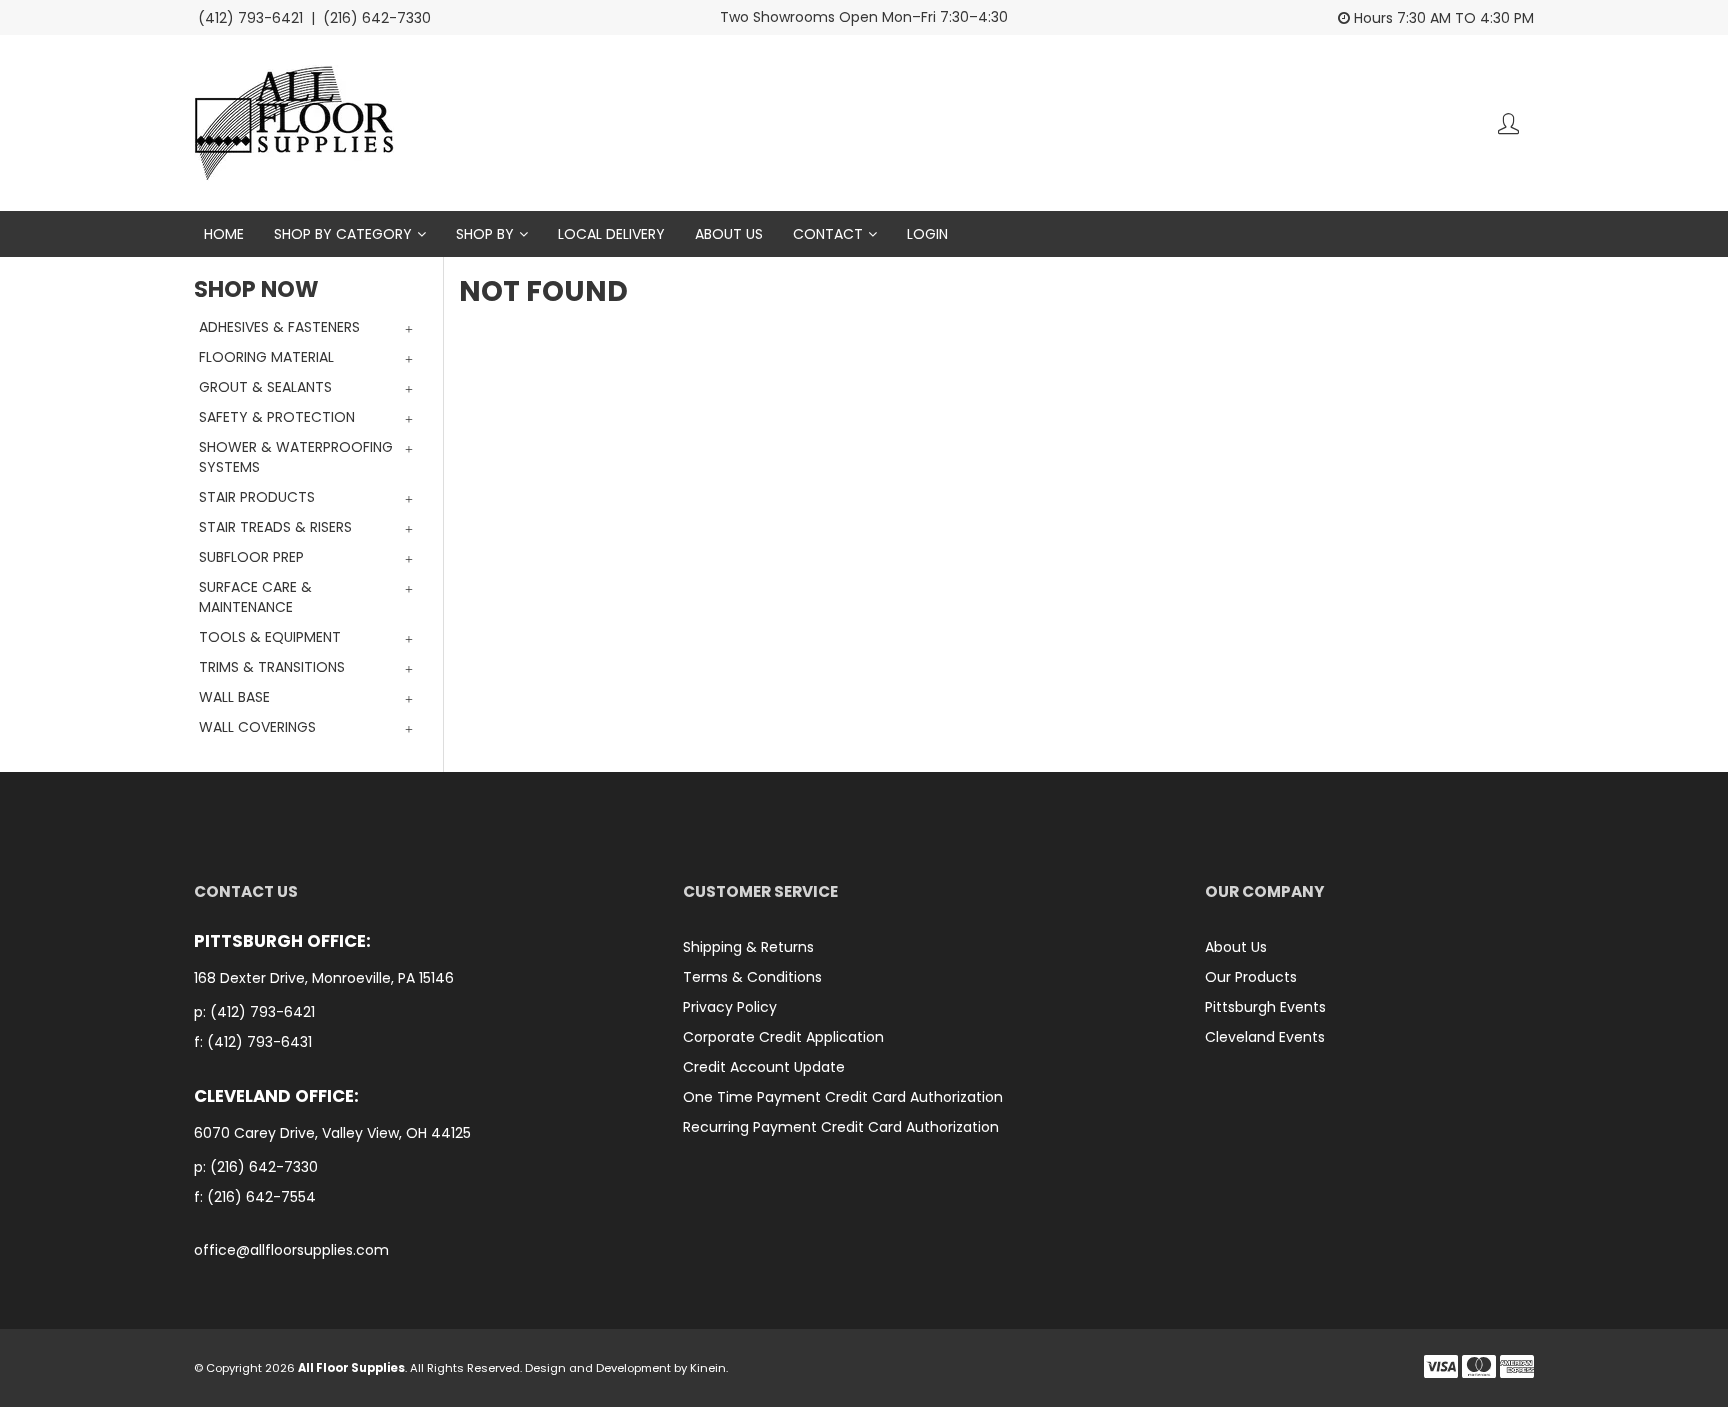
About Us (729, 234)
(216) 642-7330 (264, 1167)
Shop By (485, 234)
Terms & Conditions (752, 977)
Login (927, 234)
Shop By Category (343, 234)
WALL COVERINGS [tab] (257, 727)
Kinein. (709, 1368)
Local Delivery (611, 234)
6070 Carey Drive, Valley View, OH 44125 (334, 1133)
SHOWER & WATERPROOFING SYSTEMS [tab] (296, 457)
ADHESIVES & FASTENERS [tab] (279, 327)
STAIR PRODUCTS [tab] (257, 497)
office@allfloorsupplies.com (291, 1250)
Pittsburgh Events (1265, 1007)
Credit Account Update (764, 1067)
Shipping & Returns (748, 947)
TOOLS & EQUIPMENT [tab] (270, 637)
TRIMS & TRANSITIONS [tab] (272, 667)
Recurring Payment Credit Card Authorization (841, 1127)
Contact (828, 234)
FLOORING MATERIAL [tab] (266, 357)
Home (224, 234)
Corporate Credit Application (783, 1037)
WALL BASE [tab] (234, 697)
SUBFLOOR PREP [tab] (251, 557)
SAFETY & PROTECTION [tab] (277, 417)
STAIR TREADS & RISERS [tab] (275, 527)
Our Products (1251, 977)
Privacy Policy (730, 1007)
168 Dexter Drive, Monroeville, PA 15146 (326, 978)
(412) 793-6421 (262, 1012)
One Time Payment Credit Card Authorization (843, 1097)
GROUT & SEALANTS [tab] (265, 387)
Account (1508, 123)
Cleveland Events (1265, 1037)
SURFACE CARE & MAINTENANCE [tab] (255, 597)
